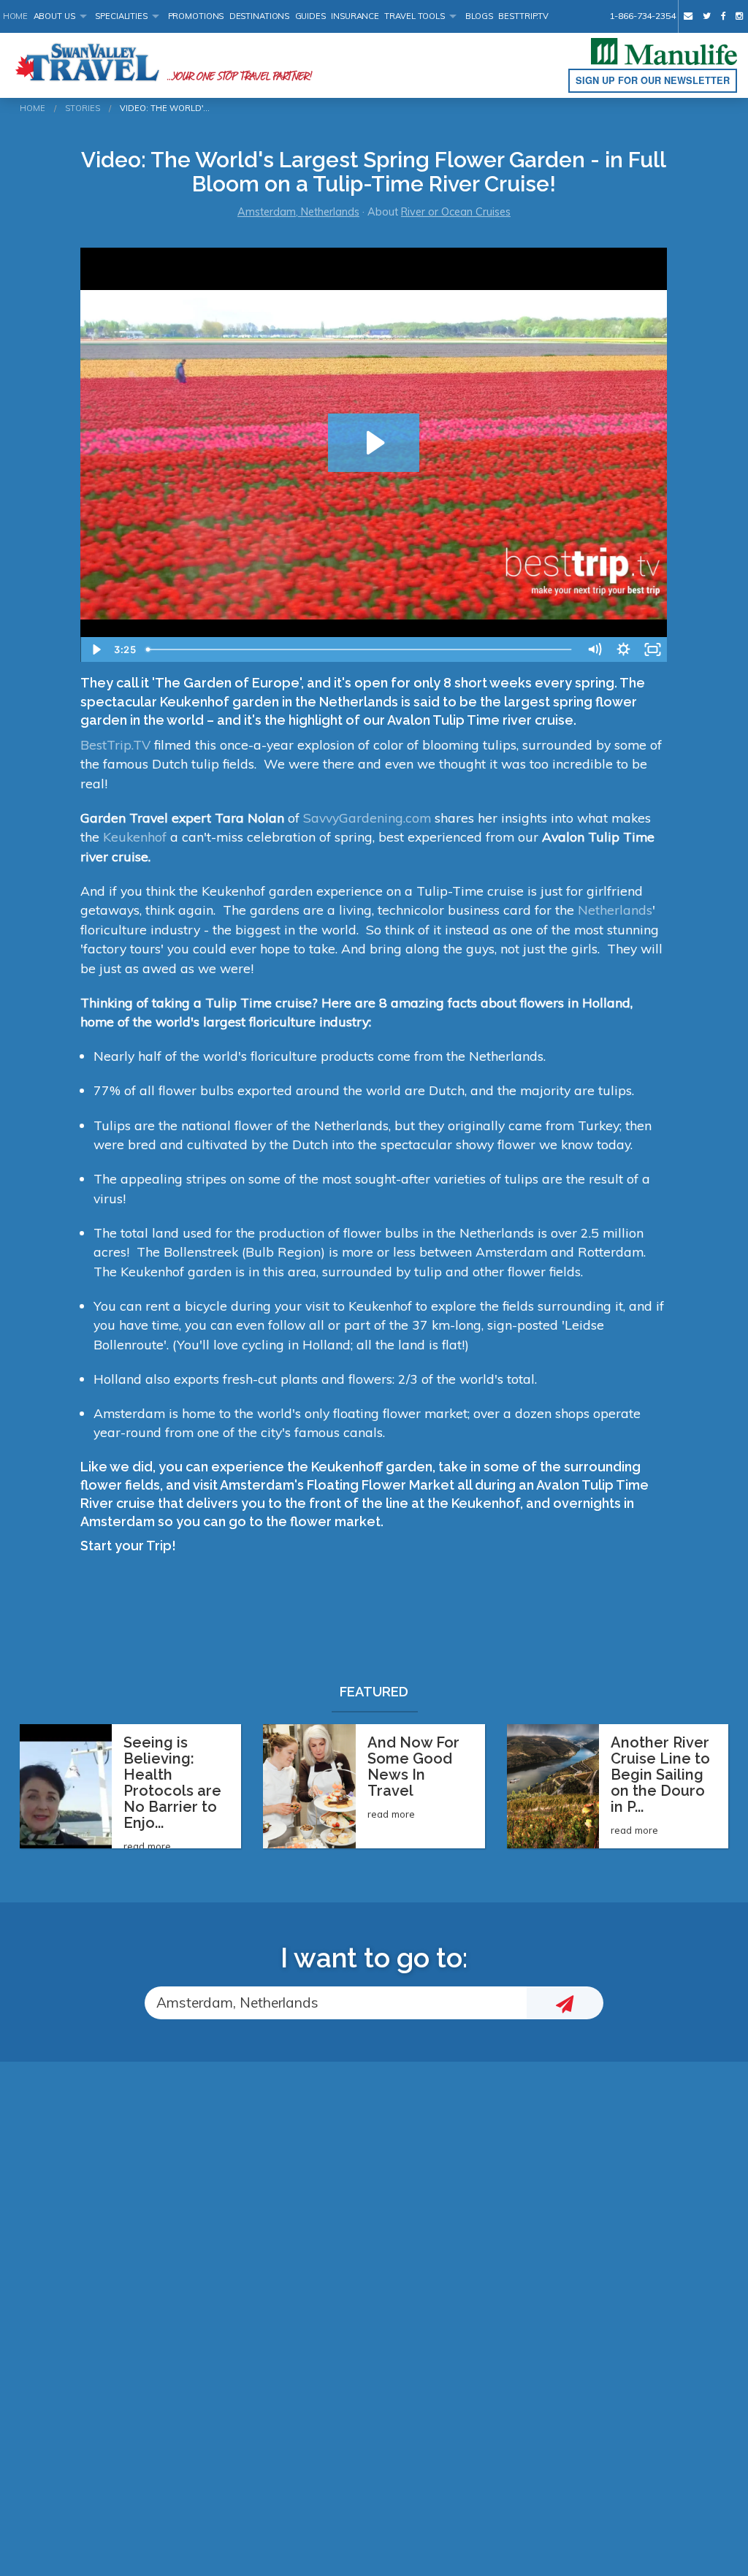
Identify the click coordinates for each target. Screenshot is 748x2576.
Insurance (355, 16)
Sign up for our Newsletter (653, 80)
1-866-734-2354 (642, 16)
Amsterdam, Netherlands (298, 212)
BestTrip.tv (523, 16)
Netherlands (615, 910)
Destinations (260, 16)
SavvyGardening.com (367, 818)
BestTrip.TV (115, 744)
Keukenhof (135, 837)
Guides (310, 16)
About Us (54, 16)
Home (16, 16)
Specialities (121, 16)
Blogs (479, 16)
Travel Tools (415, 16)
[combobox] (336, 2003)
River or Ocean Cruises (456, 212)
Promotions (196, 16)
